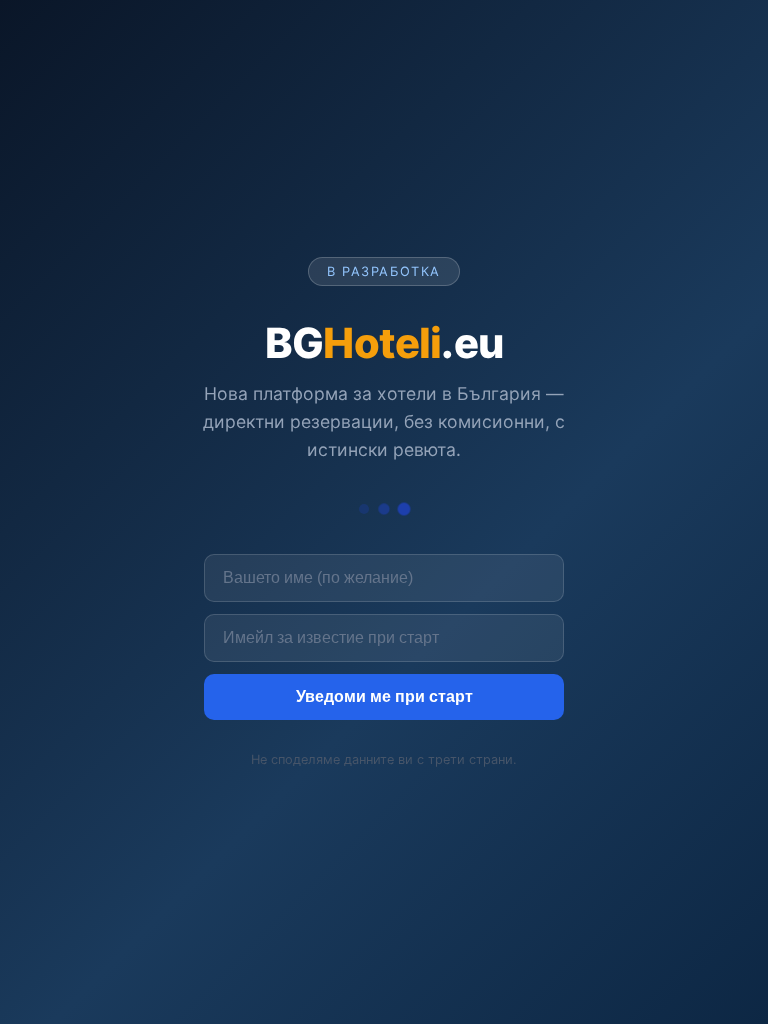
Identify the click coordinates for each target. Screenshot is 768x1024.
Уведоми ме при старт (384, 696)
